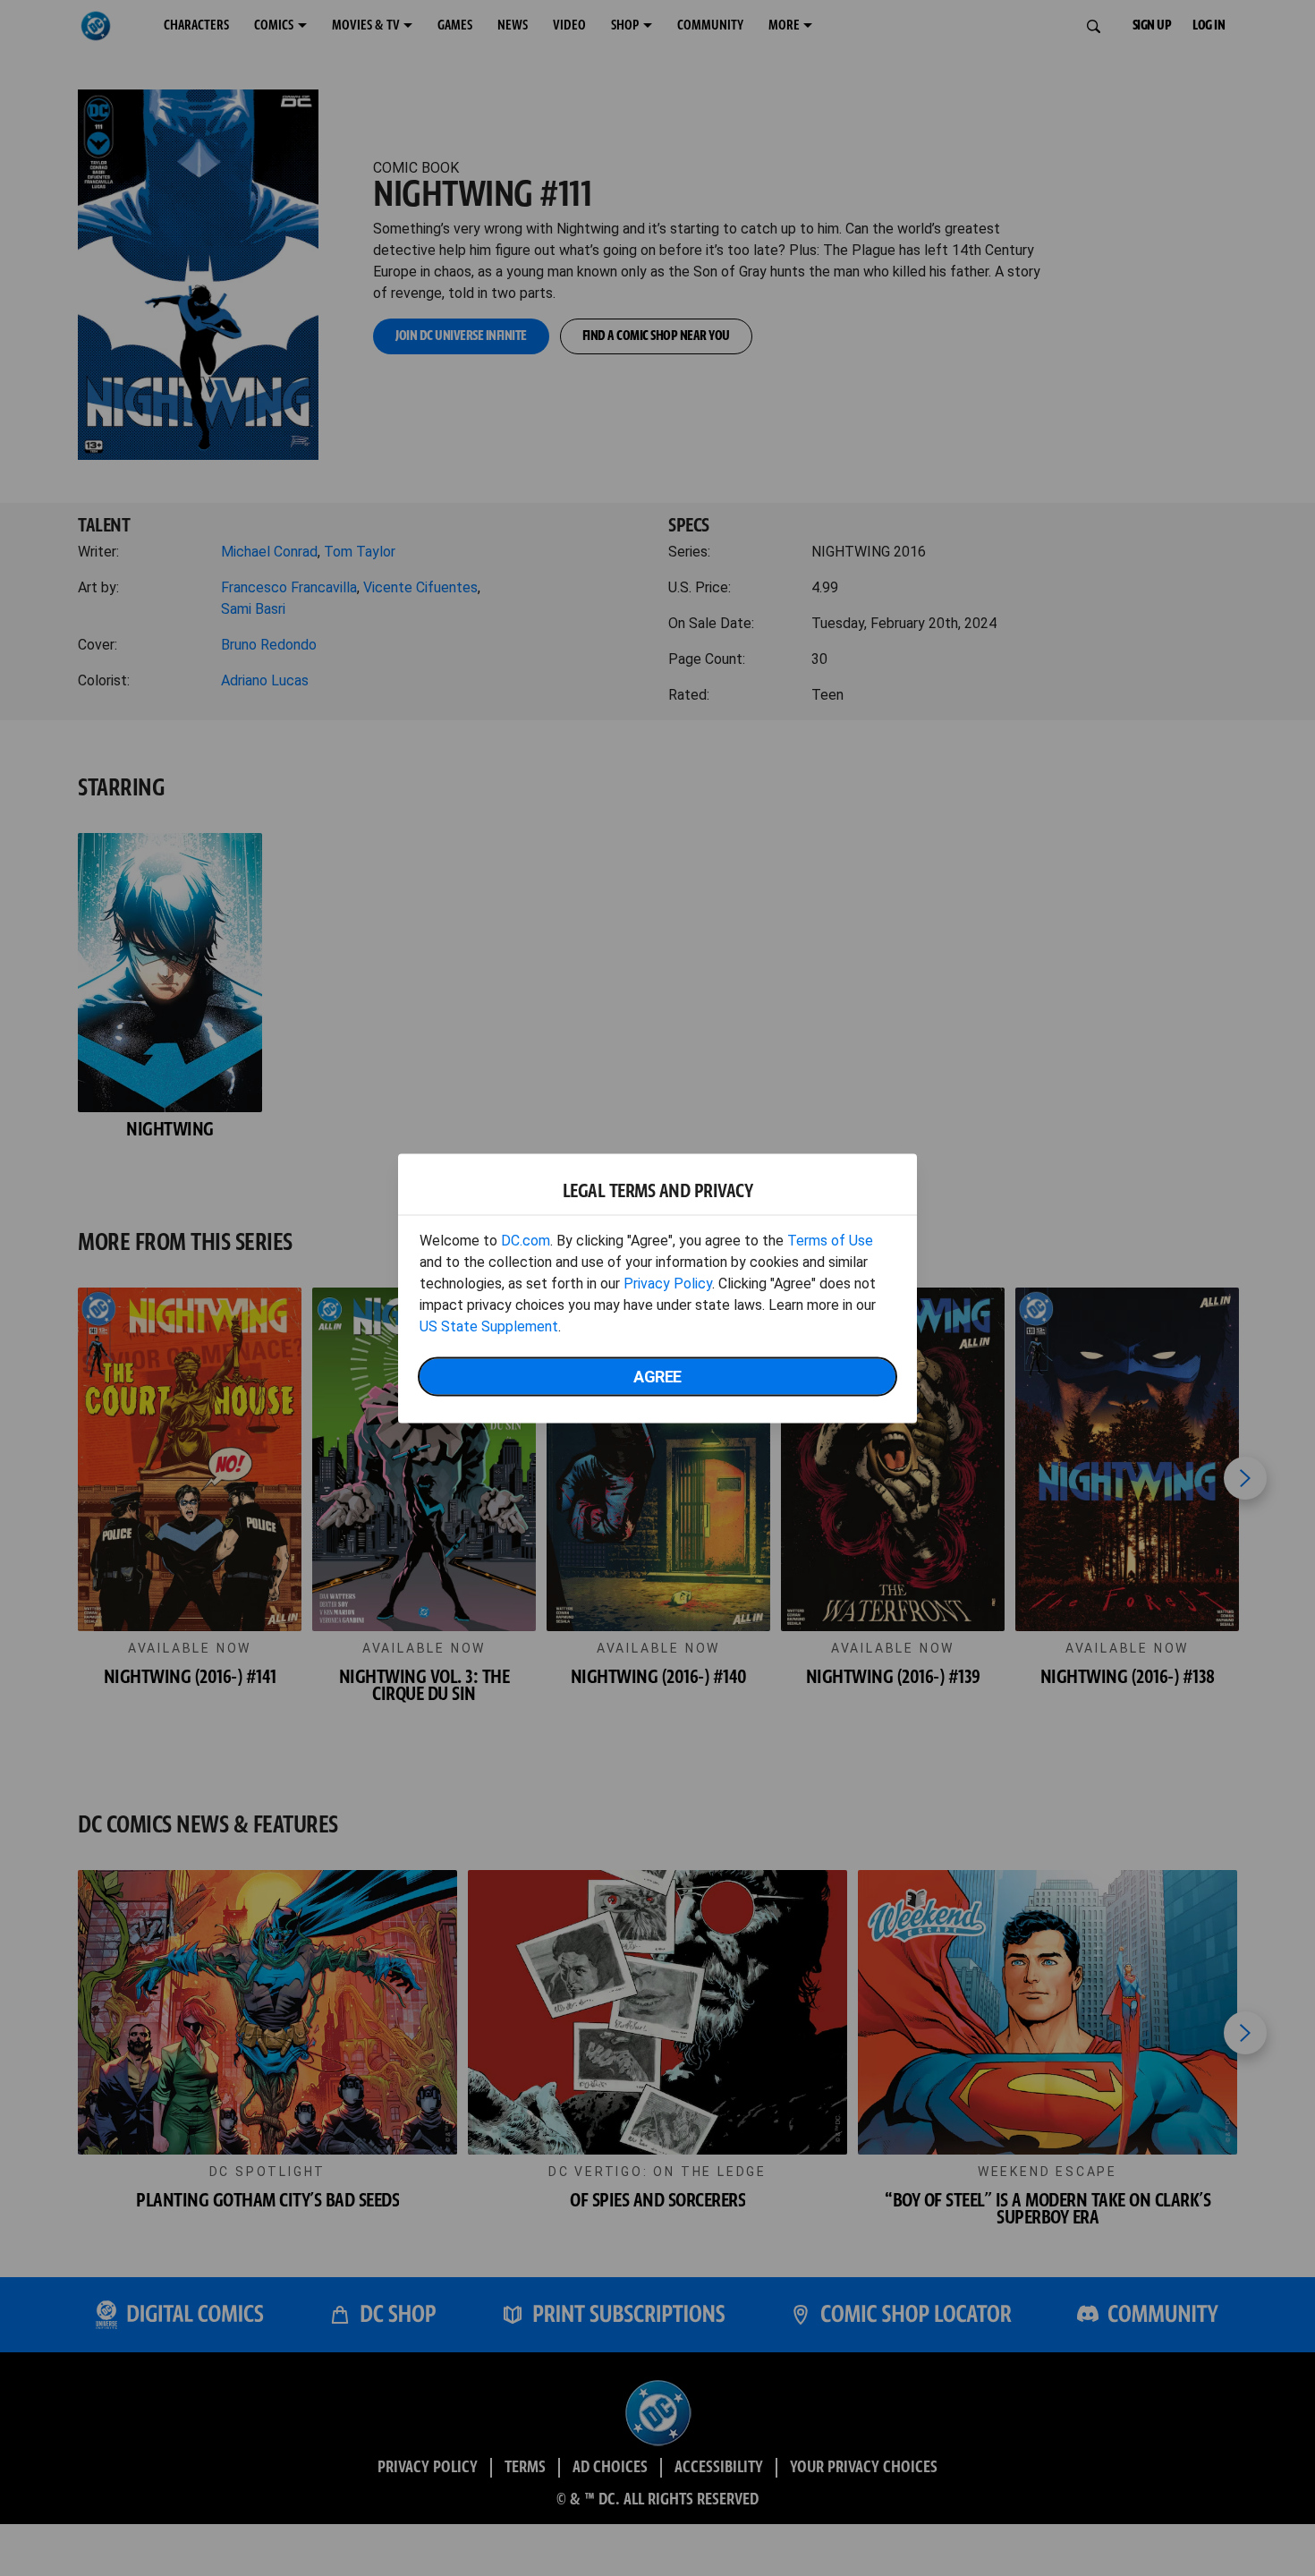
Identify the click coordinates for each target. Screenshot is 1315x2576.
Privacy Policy (668, 1283)
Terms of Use (830, 1240)
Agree (657, 1376)
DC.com (526, 1240)
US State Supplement (489, 1326)
